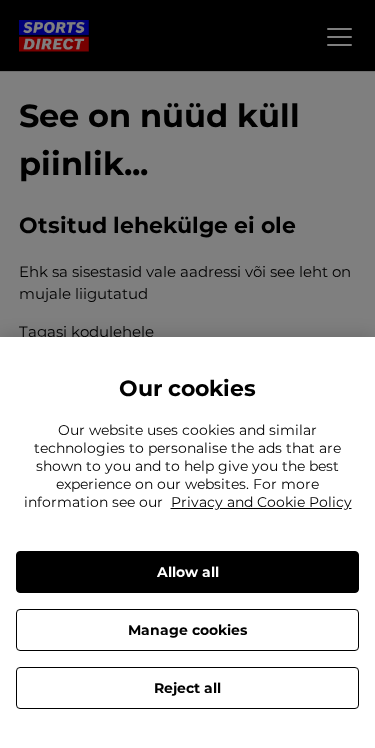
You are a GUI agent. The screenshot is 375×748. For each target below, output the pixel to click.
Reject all (187, 688)
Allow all (188, 572)
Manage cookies (187, 630)
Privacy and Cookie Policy (261, 502)
